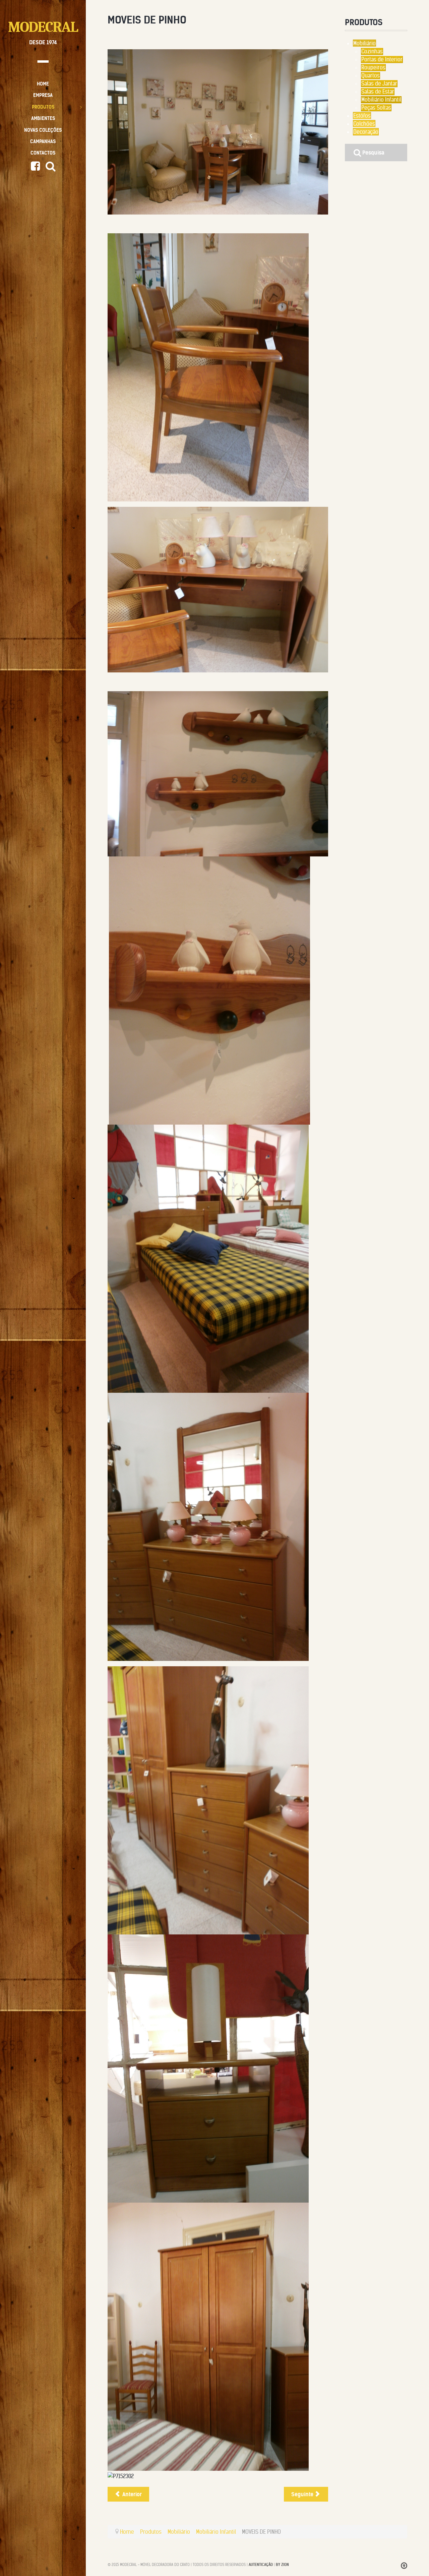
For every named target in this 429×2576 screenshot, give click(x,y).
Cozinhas (372, 51)
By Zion (282, 2565)
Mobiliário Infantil (381, 100)
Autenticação (261, 2565)
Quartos (371, 75)
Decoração (366, 132)
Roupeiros (373, 67)
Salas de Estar (378, 92)
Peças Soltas (376, 108)
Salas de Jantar (379, 83)
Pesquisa (373, 153)
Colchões (364, 124)
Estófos (362, 116)
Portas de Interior (382, 59)
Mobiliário (364, 43)
